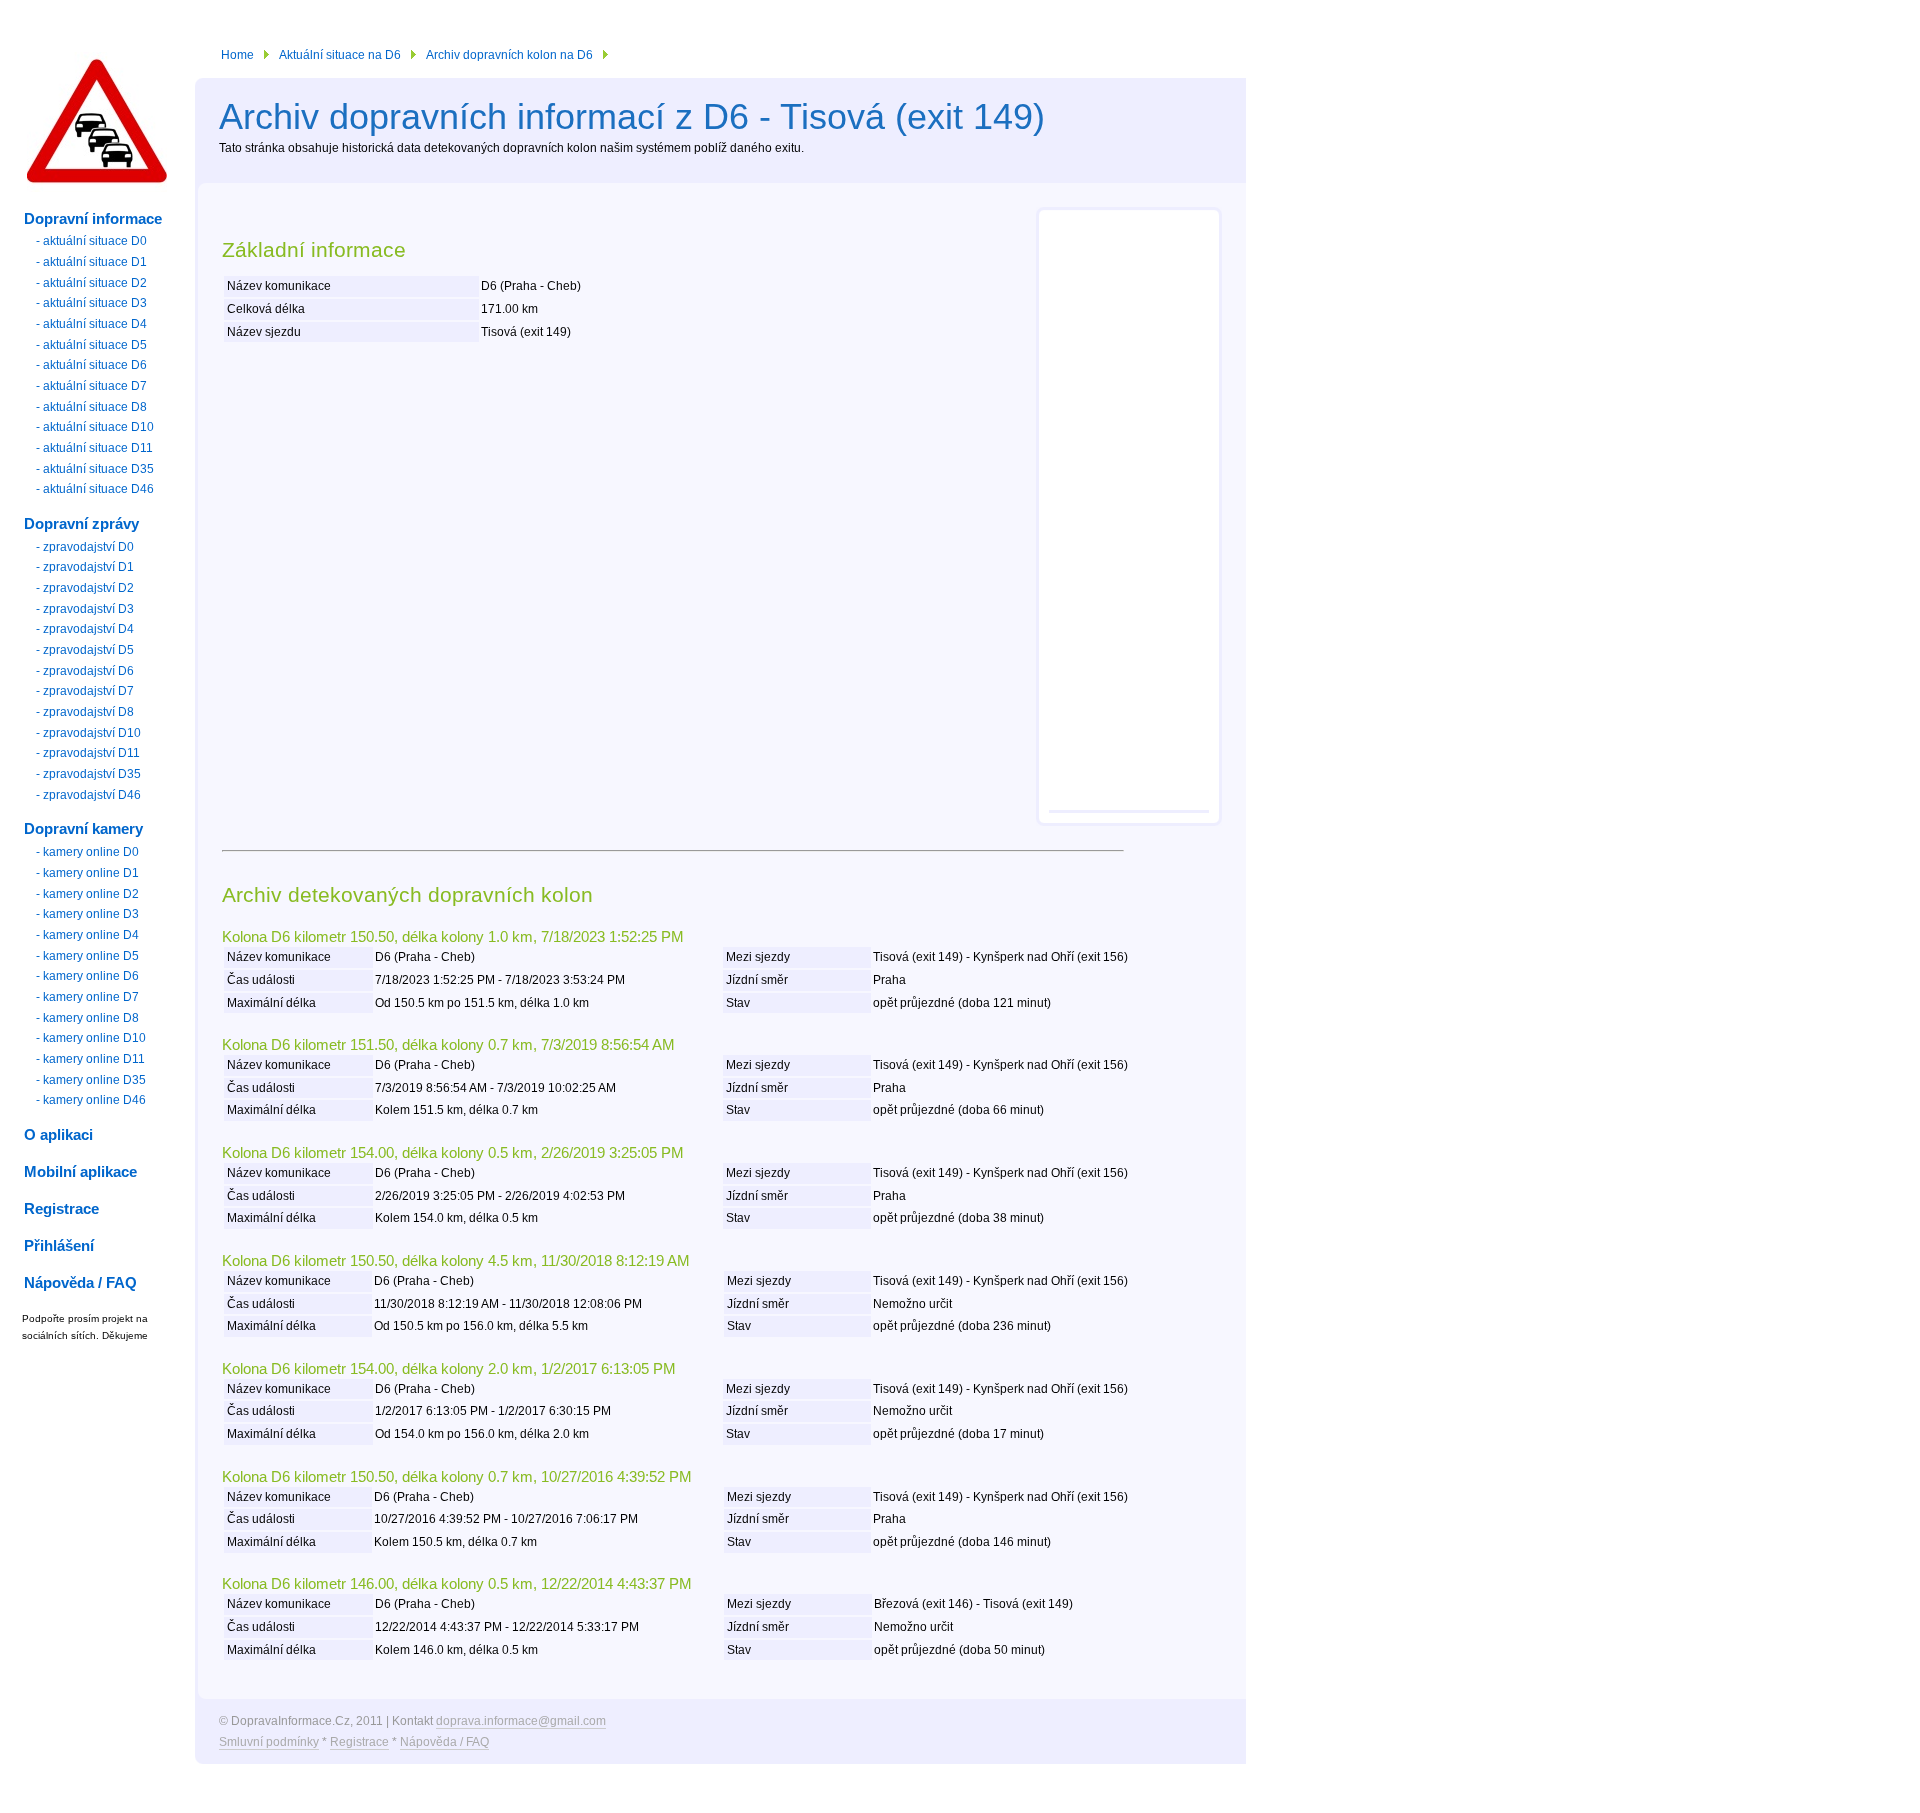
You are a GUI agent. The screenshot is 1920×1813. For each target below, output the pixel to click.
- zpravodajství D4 (85, 629)
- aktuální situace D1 (91, 262)
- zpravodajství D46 (88, 795)
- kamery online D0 (87, 852)
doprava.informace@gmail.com (521, 1721)
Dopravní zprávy (81, 524)
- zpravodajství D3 (85, 609)
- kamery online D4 (87, 935)
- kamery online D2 (87, 894)
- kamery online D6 (87, 976)
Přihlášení (59, 1246)
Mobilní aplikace (80, 1172)
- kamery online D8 (87, 1018)
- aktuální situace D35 (95, 469)
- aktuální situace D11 (94, 448)
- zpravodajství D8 (85, 712)
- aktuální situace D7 (91, 386)
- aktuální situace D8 (91, 407)
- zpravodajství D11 (88, 753)
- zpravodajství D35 (88, 774)
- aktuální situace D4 (91, 324)
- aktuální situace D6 (91, 365)
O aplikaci (58, 1135)
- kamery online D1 (87, 873)
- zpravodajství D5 (85, 650)
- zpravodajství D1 (85, 567)
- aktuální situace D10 (95, 427)
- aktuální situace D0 (91, 241)
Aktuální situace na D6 (340, 55)
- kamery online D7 (87, 997)
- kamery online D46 (91, 1100)
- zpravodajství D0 (85, 547)
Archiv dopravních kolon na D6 (509, 55)
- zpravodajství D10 (88, 733)
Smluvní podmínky (269, 1742)
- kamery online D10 (91, 1038)
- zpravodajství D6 (85, 671)
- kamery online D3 (87, 914)
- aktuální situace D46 (95, 489)
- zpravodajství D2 (85, 588)
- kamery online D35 (91, 1080)
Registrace (359, 1742)
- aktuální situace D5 (91, 345)
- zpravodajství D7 (85, 691)
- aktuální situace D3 (91, 303)
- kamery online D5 (87, 956)
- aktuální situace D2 (91, 283)
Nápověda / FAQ (444, 1742)
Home (237, 55)
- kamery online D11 (90, 1059)
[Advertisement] (1129, 513)
